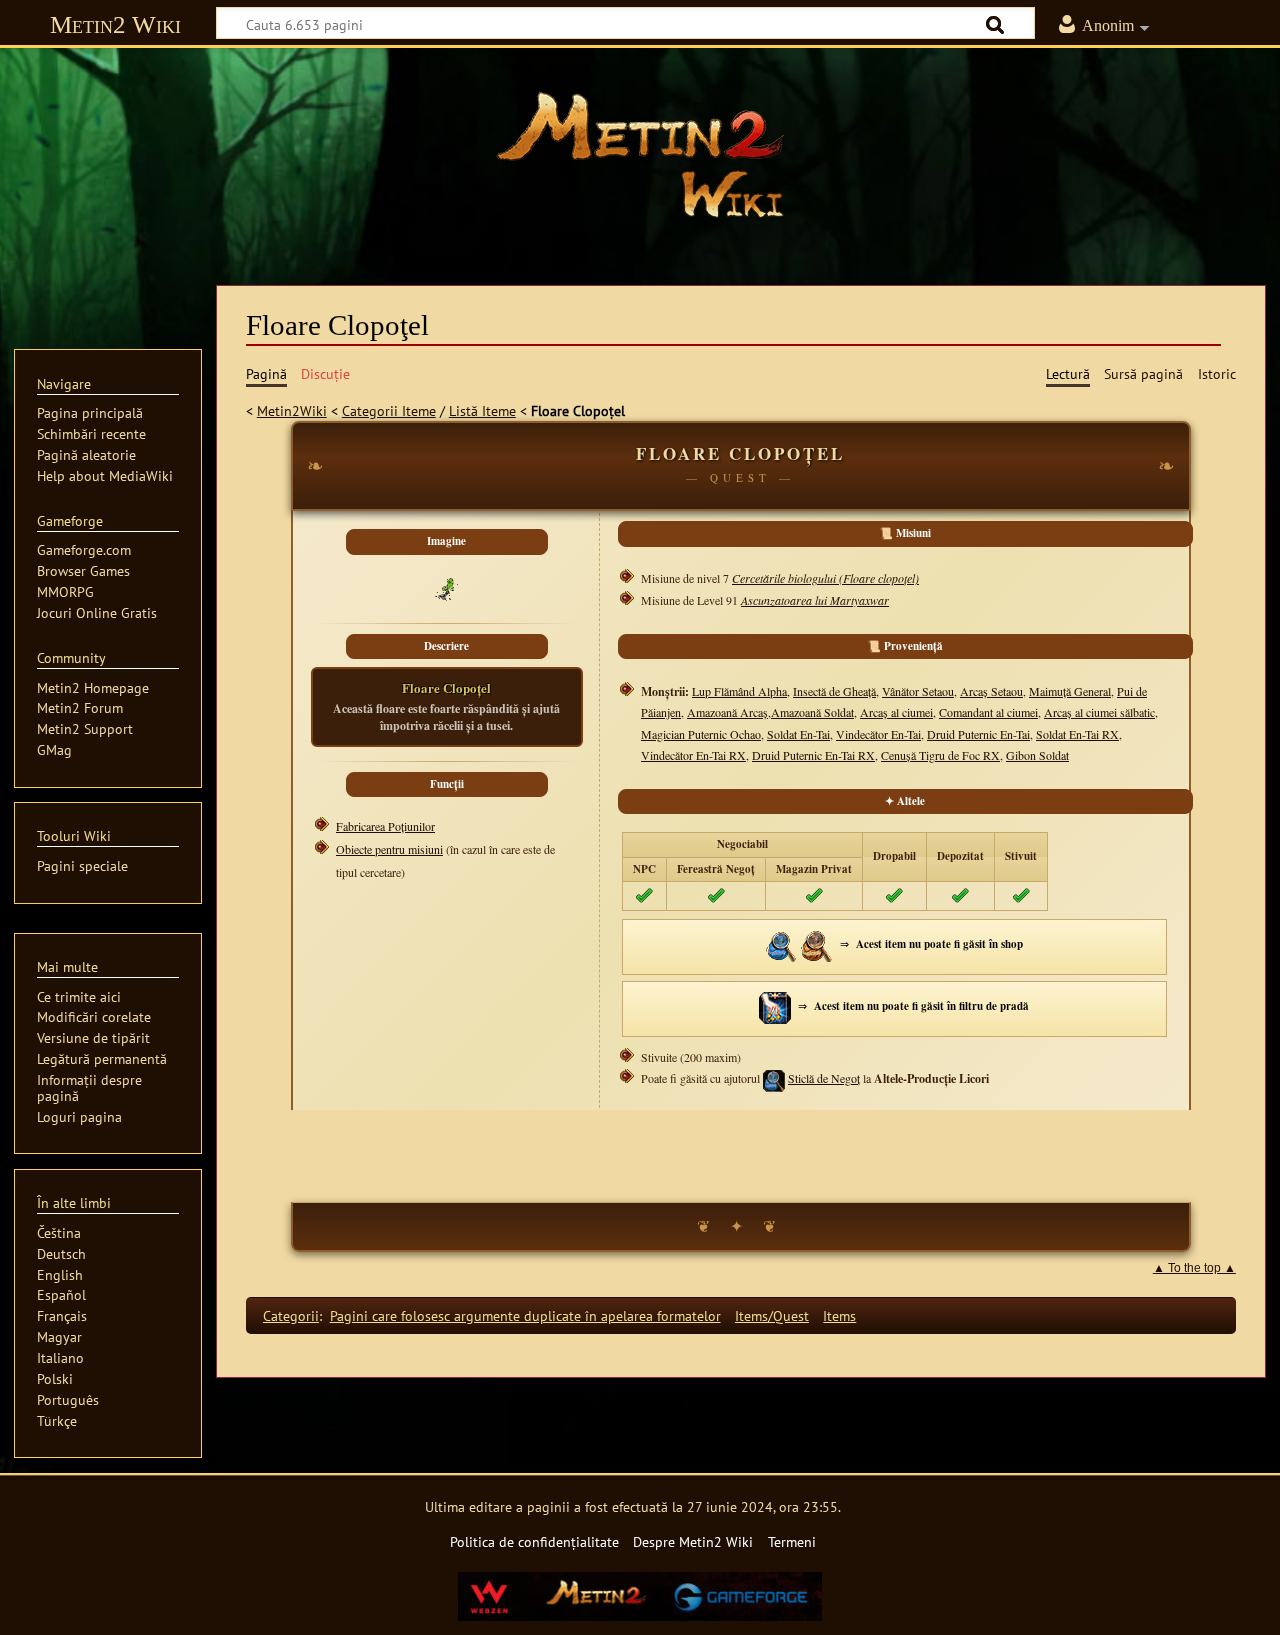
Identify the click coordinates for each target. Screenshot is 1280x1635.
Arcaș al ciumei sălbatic (1099, 712)
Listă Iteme (482, 410)
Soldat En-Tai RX (1077, 734)
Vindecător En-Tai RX (693, 755)
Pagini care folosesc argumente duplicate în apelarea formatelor (525, 1315)
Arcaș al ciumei (896, 712)
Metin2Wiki (292, 410)
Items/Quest (772, 1315)
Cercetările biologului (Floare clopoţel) (825, 578)
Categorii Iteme (389, 410)
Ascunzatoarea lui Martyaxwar (815, 600)
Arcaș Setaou (991, 691)
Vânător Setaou (918, 691)
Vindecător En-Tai (878, 734)
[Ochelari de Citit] (817, 944)
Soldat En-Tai (798, 734)
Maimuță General (1070, 691)
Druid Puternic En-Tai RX (813, 755)
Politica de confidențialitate (534, 1541)
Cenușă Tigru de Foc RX (940, 755)
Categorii (291, 1315)
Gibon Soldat (1037, 755)
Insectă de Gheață (834, 691)
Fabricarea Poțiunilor (385, 826)
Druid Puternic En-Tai (978, 734)
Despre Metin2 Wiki (693, 1541)
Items (839, 1315)
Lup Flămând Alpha (739, 691)
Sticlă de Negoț (824, 1078)
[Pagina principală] (640, 155)
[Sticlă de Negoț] (782, 944)
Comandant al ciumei (988, 712)
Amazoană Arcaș (727, 712)
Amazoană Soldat (812, 712)
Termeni (792, 1541)
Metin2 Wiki (115, 24)
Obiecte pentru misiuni (389, 849)
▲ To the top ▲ (1194, 1268)
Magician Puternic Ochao (701, 734)
